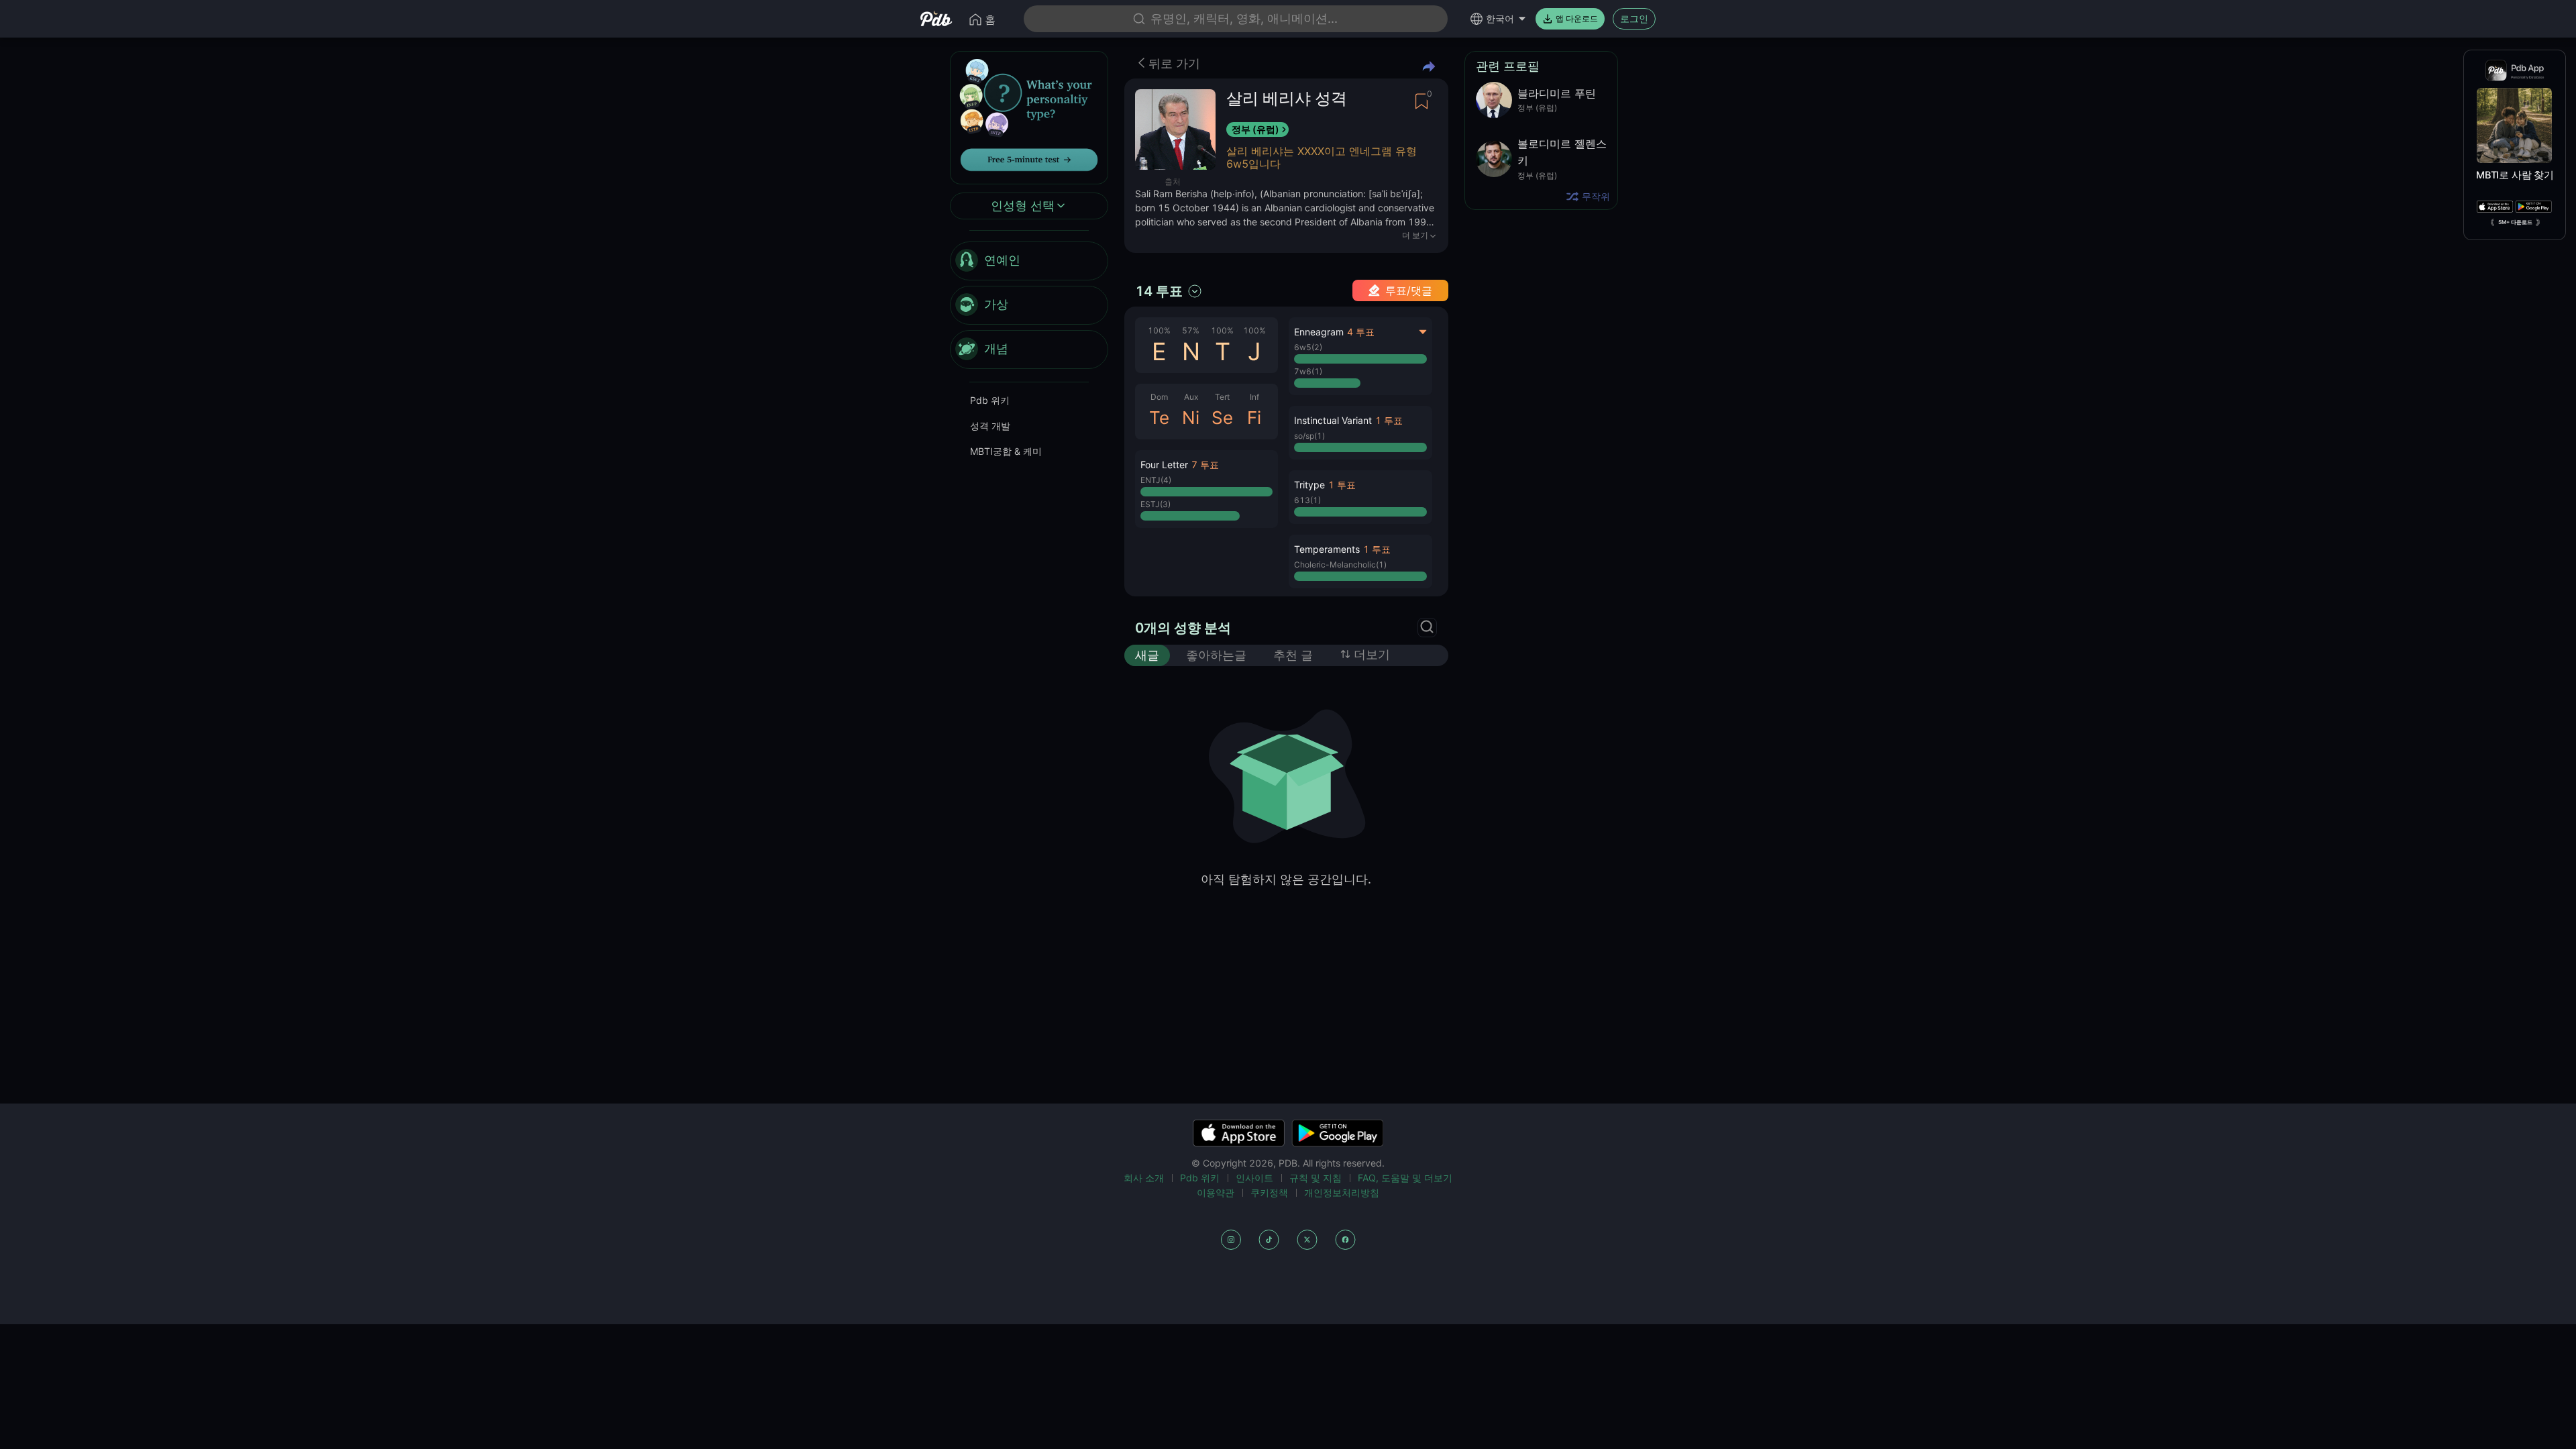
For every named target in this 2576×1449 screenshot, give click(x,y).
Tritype (1309, 485)
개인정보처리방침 (1342, 1192)
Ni (1191, 418)
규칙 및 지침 (1316, 1178)
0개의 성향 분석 (1183, 628)
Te (1159, 418)
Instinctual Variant (1333, 420)
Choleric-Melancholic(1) (1340, 565)
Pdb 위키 (990, 400)
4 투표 (1361, 332)
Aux (1191, 397)
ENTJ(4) (1156, 480)
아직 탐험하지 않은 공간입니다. (1286, 879)
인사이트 (1254, 1178)
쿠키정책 (1269, 1192)
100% (1159, 330)
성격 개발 (990, 426)
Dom (1159, 397)
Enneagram (1319, 332)
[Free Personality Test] (1029, 116)
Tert (1222, 397)
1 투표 (1389, 420)
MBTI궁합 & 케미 (1006, 451)
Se (1222, 418)
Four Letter (1164, 465)
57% (1191, 330)
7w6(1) (1308, 371)
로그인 (1634, 18)
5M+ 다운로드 (2515, 222)
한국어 (1500, 18)
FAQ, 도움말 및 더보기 (1405, 1178)
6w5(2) (1308, 347)
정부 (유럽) (1255, 129)
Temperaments (1327, 549)
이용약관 (1216, 1192)
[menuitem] (1029, 261)
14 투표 (1159, 291)
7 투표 (1205, 465)
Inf (1254, 397)
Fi (1254, 418)
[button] (1206, 489)
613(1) (1307, 500)
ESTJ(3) (1156, 504)
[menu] (1029, 305)
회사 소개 (1144, 1178)
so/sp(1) (1309, 436)
